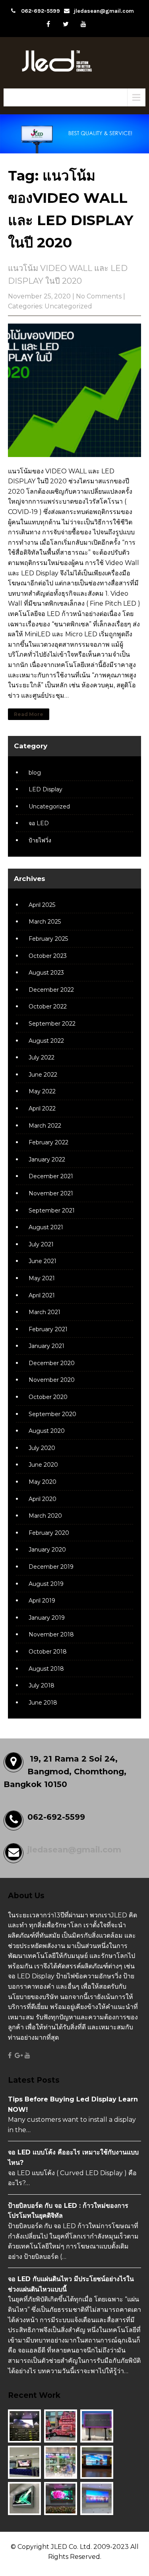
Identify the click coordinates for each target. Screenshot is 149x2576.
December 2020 (52, 1363)
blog (35, 773)
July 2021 (41, 1244)
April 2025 (42, 905)
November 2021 (51, 1193)
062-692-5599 (41, 11)
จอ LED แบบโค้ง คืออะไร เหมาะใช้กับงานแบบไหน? (73, 2157)
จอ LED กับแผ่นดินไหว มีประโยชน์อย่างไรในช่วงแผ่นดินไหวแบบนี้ (71, 2284)
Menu (23, 97)
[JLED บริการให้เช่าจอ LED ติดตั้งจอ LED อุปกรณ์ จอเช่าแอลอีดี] (74, 73)
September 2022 (52, 1024)
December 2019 (51, 1567)
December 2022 (51, 990)
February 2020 (49, 1533)
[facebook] (48, 24)
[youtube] (83, 24)
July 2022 (42, 1057)
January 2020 (47, 1550)
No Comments (99, 296)
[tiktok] (101, 24)
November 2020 (52, 1380)
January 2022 (47, 1159)
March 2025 (45, 922)
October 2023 (48, 956)
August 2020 (47, 1431)
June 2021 (43, 1261)
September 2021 (52, 1211)
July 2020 (42, 1448)
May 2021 (42, 1278)
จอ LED (39, 823)
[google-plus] (19, 2056)
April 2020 (43, 1499)
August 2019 (46, 1584)
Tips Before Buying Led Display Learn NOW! (73, 2104)
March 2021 (45, 1312)
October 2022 (48, 1006)
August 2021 (46, 1227)
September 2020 (52, 1414)
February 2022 (48, 1142)
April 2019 (42, 1601)
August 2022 (46, 1041)
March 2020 (45, 1516)
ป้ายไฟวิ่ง (40, 840)
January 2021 (46, 1346)
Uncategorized (68, 306)
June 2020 (43, 1465)
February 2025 (48, 939)
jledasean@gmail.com (104, 11)
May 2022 (42, 1091)
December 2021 (51, 1176)
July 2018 (42, 1685)
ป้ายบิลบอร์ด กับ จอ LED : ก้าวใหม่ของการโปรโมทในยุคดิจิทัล (68, 2211)
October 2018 (48, 1652)
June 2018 (43, 1703)
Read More (29, 714)
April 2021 (42, 1295)
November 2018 (51, 1634)
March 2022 (45, 1126)
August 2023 (46, 973)
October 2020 (48, 1397)
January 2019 (47, 1618)
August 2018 (46, 1669)
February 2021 (48, 1329)
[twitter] (66, 24)
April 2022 (42, 1108)
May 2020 (43, 1482)
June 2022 (43, 1075)
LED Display (45, 789)
